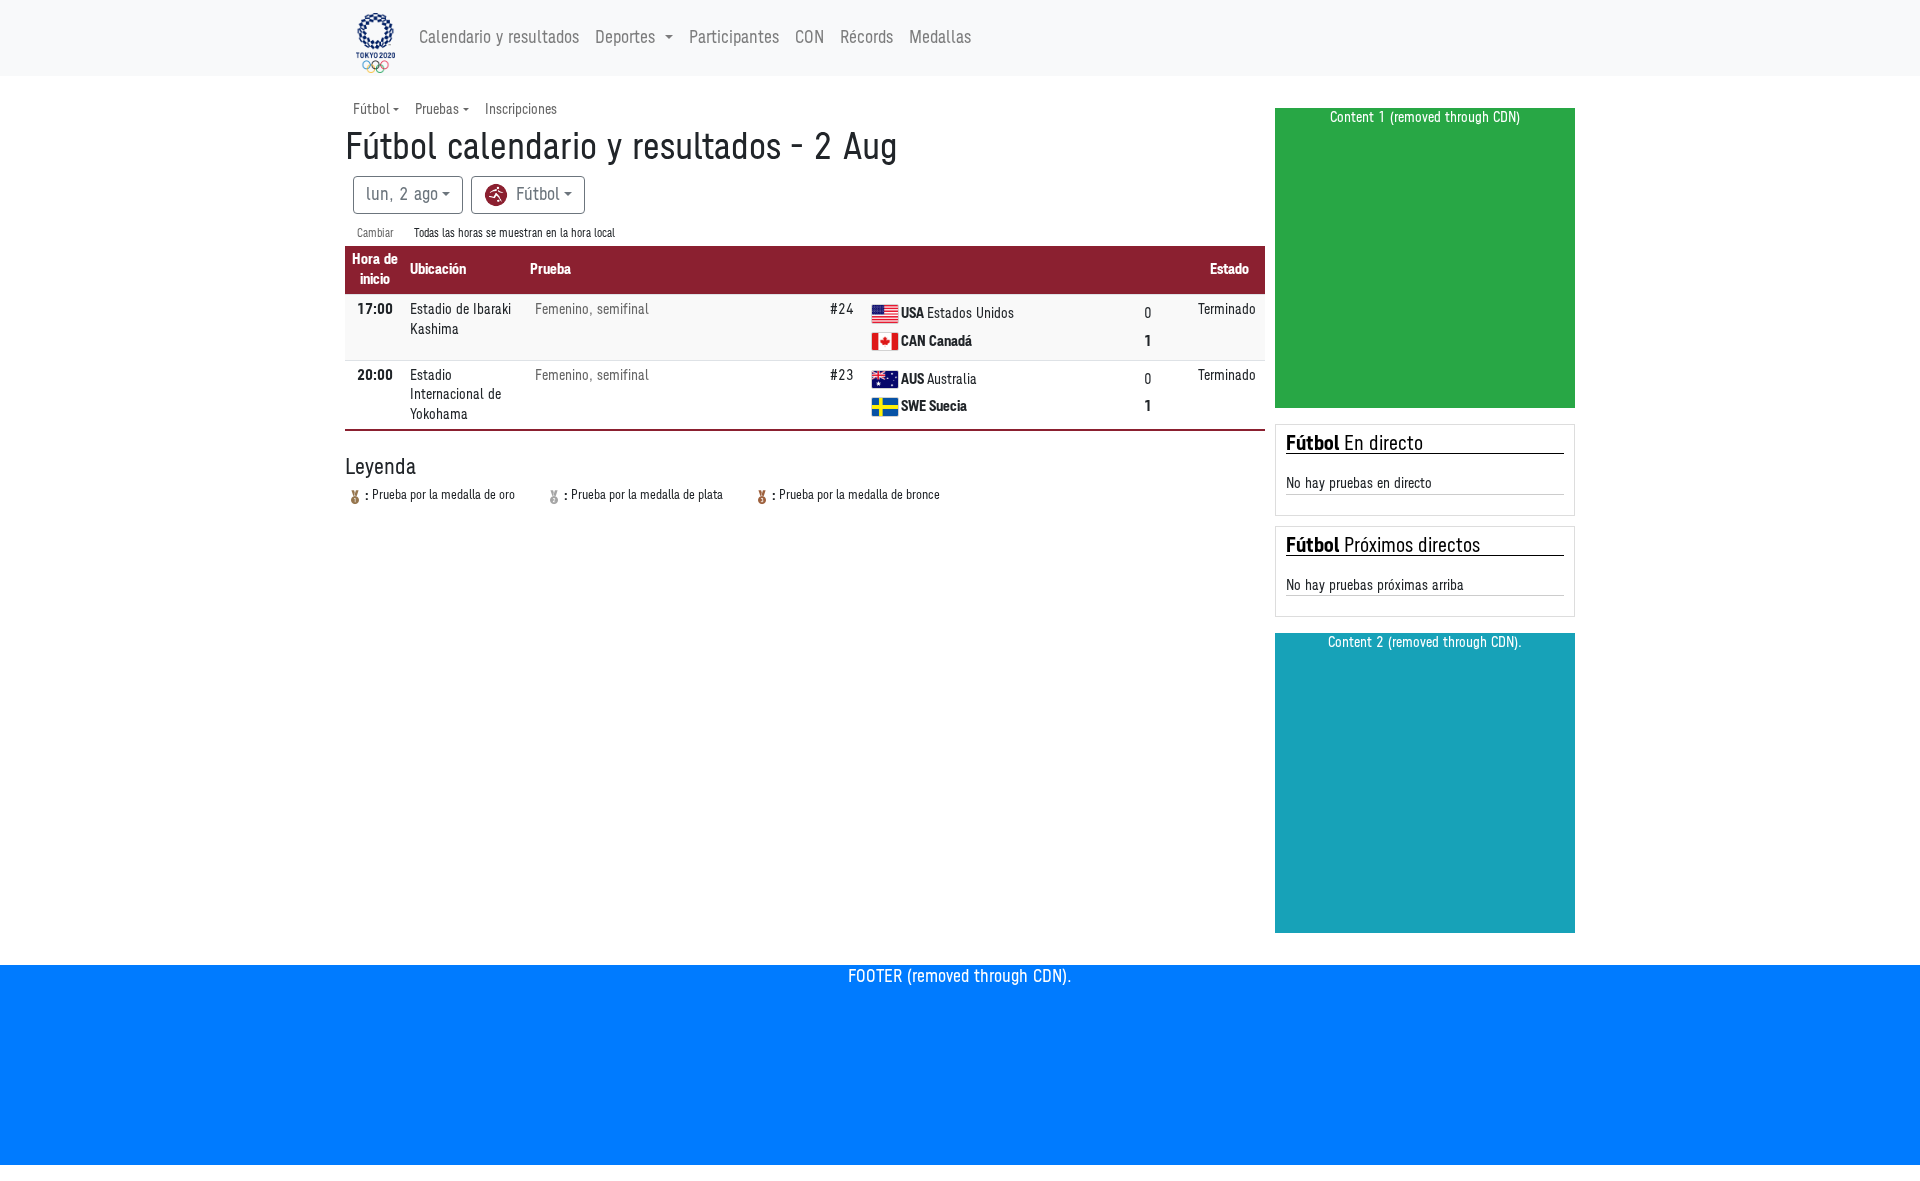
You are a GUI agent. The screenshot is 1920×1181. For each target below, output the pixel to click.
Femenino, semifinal (592, 309)
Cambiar (375, 233)
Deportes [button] (625, 38)
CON (809, 38)
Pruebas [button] (437, 109)
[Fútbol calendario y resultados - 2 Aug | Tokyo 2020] (375, 38)
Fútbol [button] (371, 109)
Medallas (940, 38)
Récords (866, 38)
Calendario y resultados (499, 38)
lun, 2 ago (402, 195)
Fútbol (535, 195)
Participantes (734, 38)
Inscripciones (521, 109)
